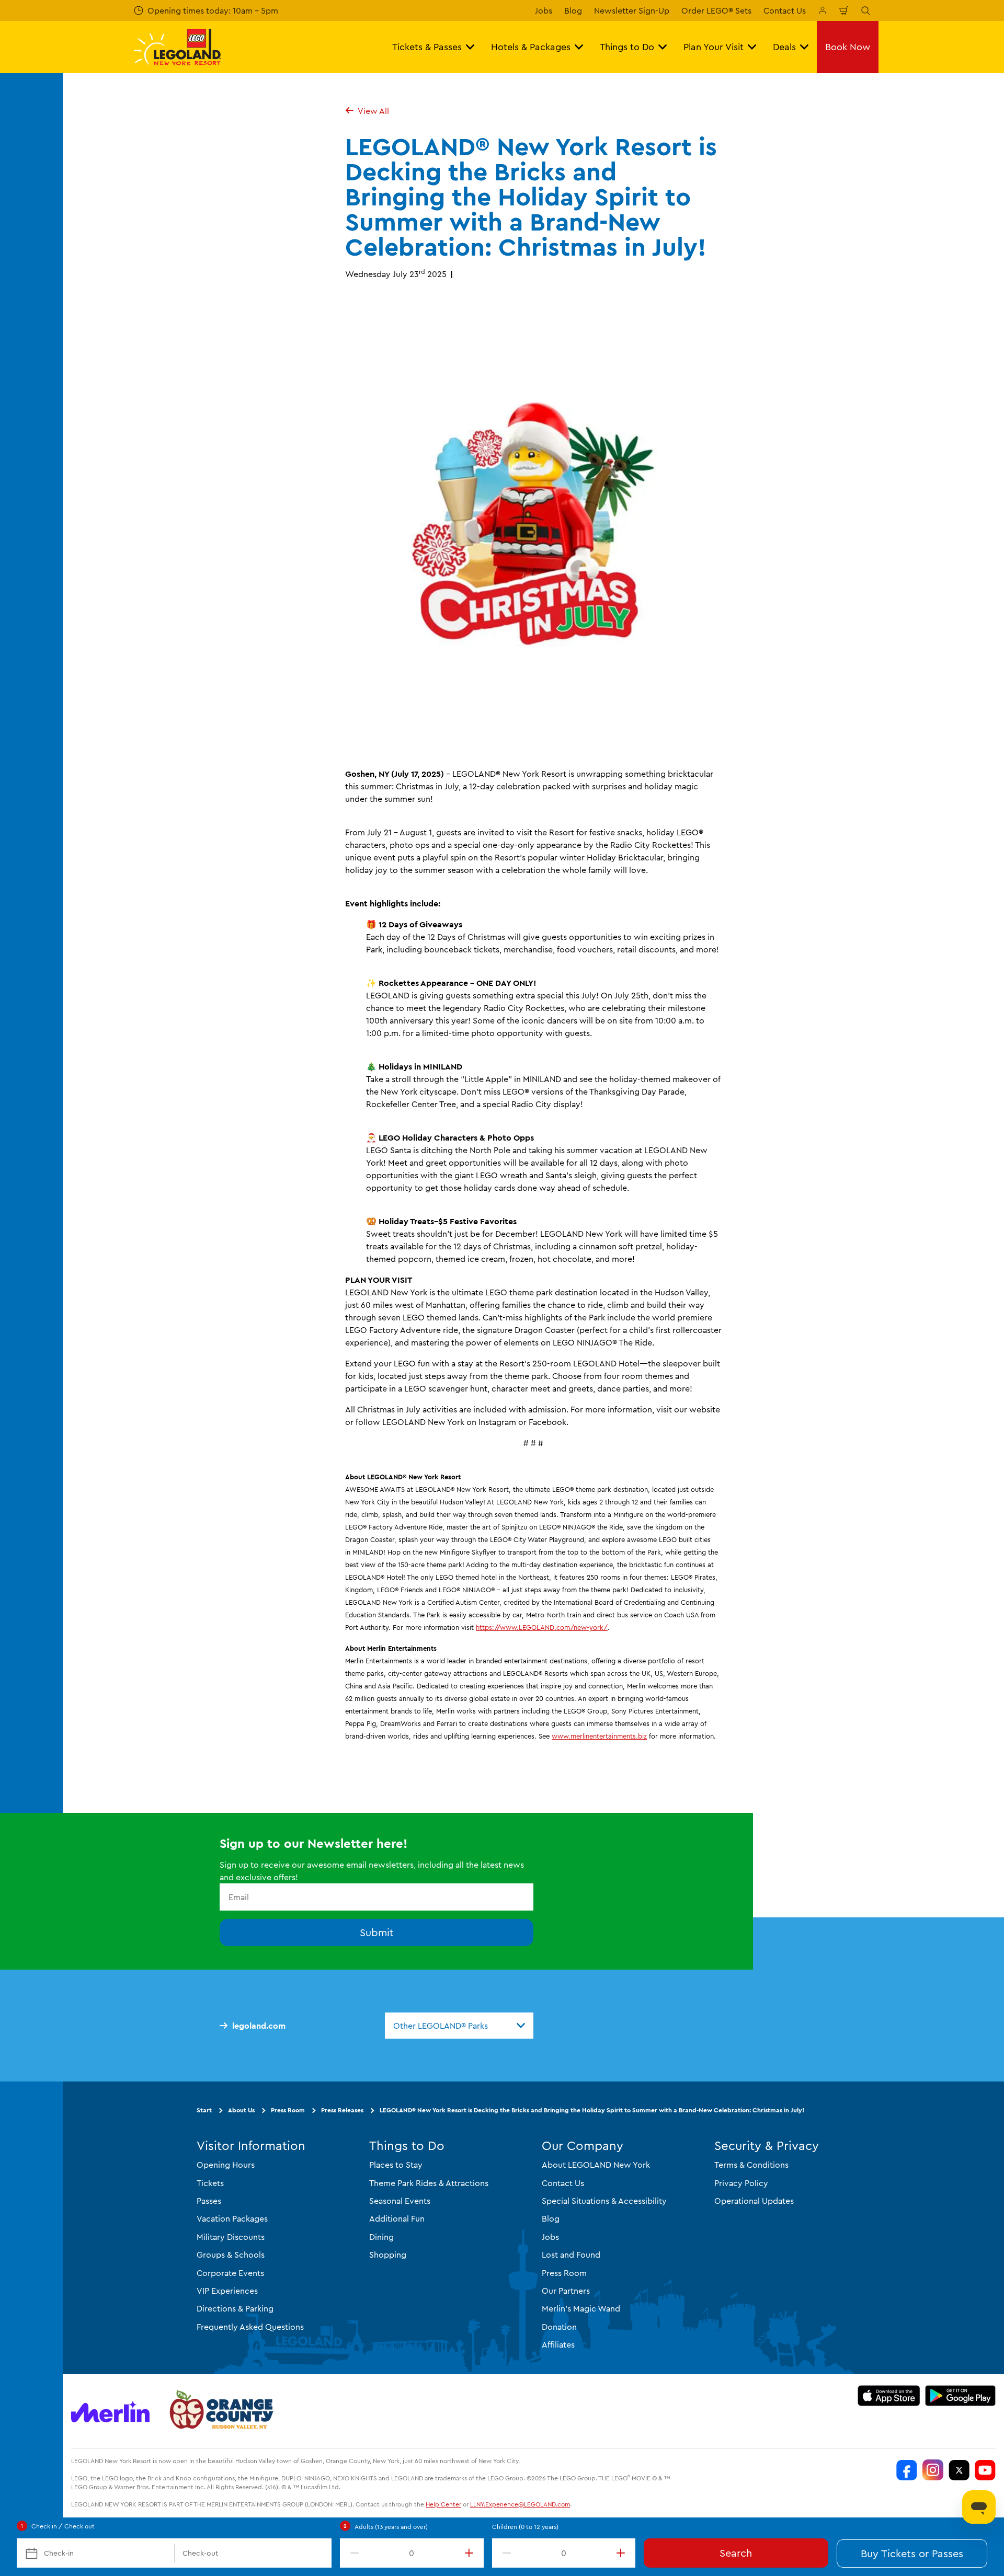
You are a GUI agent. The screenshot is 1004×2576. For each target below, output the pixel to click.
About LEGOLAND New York (596, 2165)
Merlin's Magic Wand (581, 2308)
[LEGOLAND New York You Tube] (985, 2470)
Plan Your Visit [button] (714, 47)
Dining (381, 2237)
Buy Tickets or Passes (912, 2553)
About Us (241, 2110)
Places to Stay (396, 2165)
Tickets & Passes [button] (427, 47)
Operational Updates (754, 2201)
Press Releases (342, 2110)
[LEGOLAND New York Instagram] (933, 2470)
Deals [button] (784, 47)
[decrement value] (352, 2553)
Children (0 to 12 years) (525, 2527)
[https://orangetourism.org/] (220, 2411)
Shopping (388, 2255)
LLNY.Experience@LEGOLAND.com (520, 2504)
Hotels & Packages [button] (531, 47)
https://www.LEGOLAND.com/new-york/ (542, 1627)
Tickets (210, 2183)
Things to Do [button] (627, 47)
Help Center (443, 2504)
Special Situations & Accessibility (604, 2201)
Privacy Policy (741, 2183)
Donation (559, 2327)
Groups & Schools (231, 2255)
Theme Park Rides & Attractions (429, 2183)
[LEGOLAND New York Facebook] (907, 2470)
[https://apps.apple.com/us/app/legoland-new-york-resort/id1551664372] (889, 2396)
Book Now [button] (848, 47)
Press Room (288, 2110)
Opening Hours (226, 2165)
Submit (377, 1932)
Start (204, 2110)
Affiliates (558, 2344)
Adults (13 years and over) (391, 2527)
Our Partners (566, 2291)
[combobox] (459, 2026)
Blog (573, 10)
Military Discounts (231, 2237)
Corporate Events (230, 2273)
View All (373, 111)
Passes (209, 2201)
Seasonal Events (400, 2201)
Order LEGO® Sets (716, 10)
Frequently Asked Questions (250, 2327)
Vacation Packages (232, 2218)
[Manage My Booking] (823, 10)
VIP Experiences (227, 2291)
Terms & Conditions (751, 2165)
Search (736, 2553)
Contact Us (785, 10)
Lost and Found (571, 2255)
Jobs (544, 10)
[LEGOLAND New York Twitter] (959, 2470)
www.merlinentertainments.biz (599, 1736)
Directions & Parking (235, 2308)
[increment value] (471, 2553)
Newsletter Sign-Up (632, 10)
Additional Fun (397, 2218)
